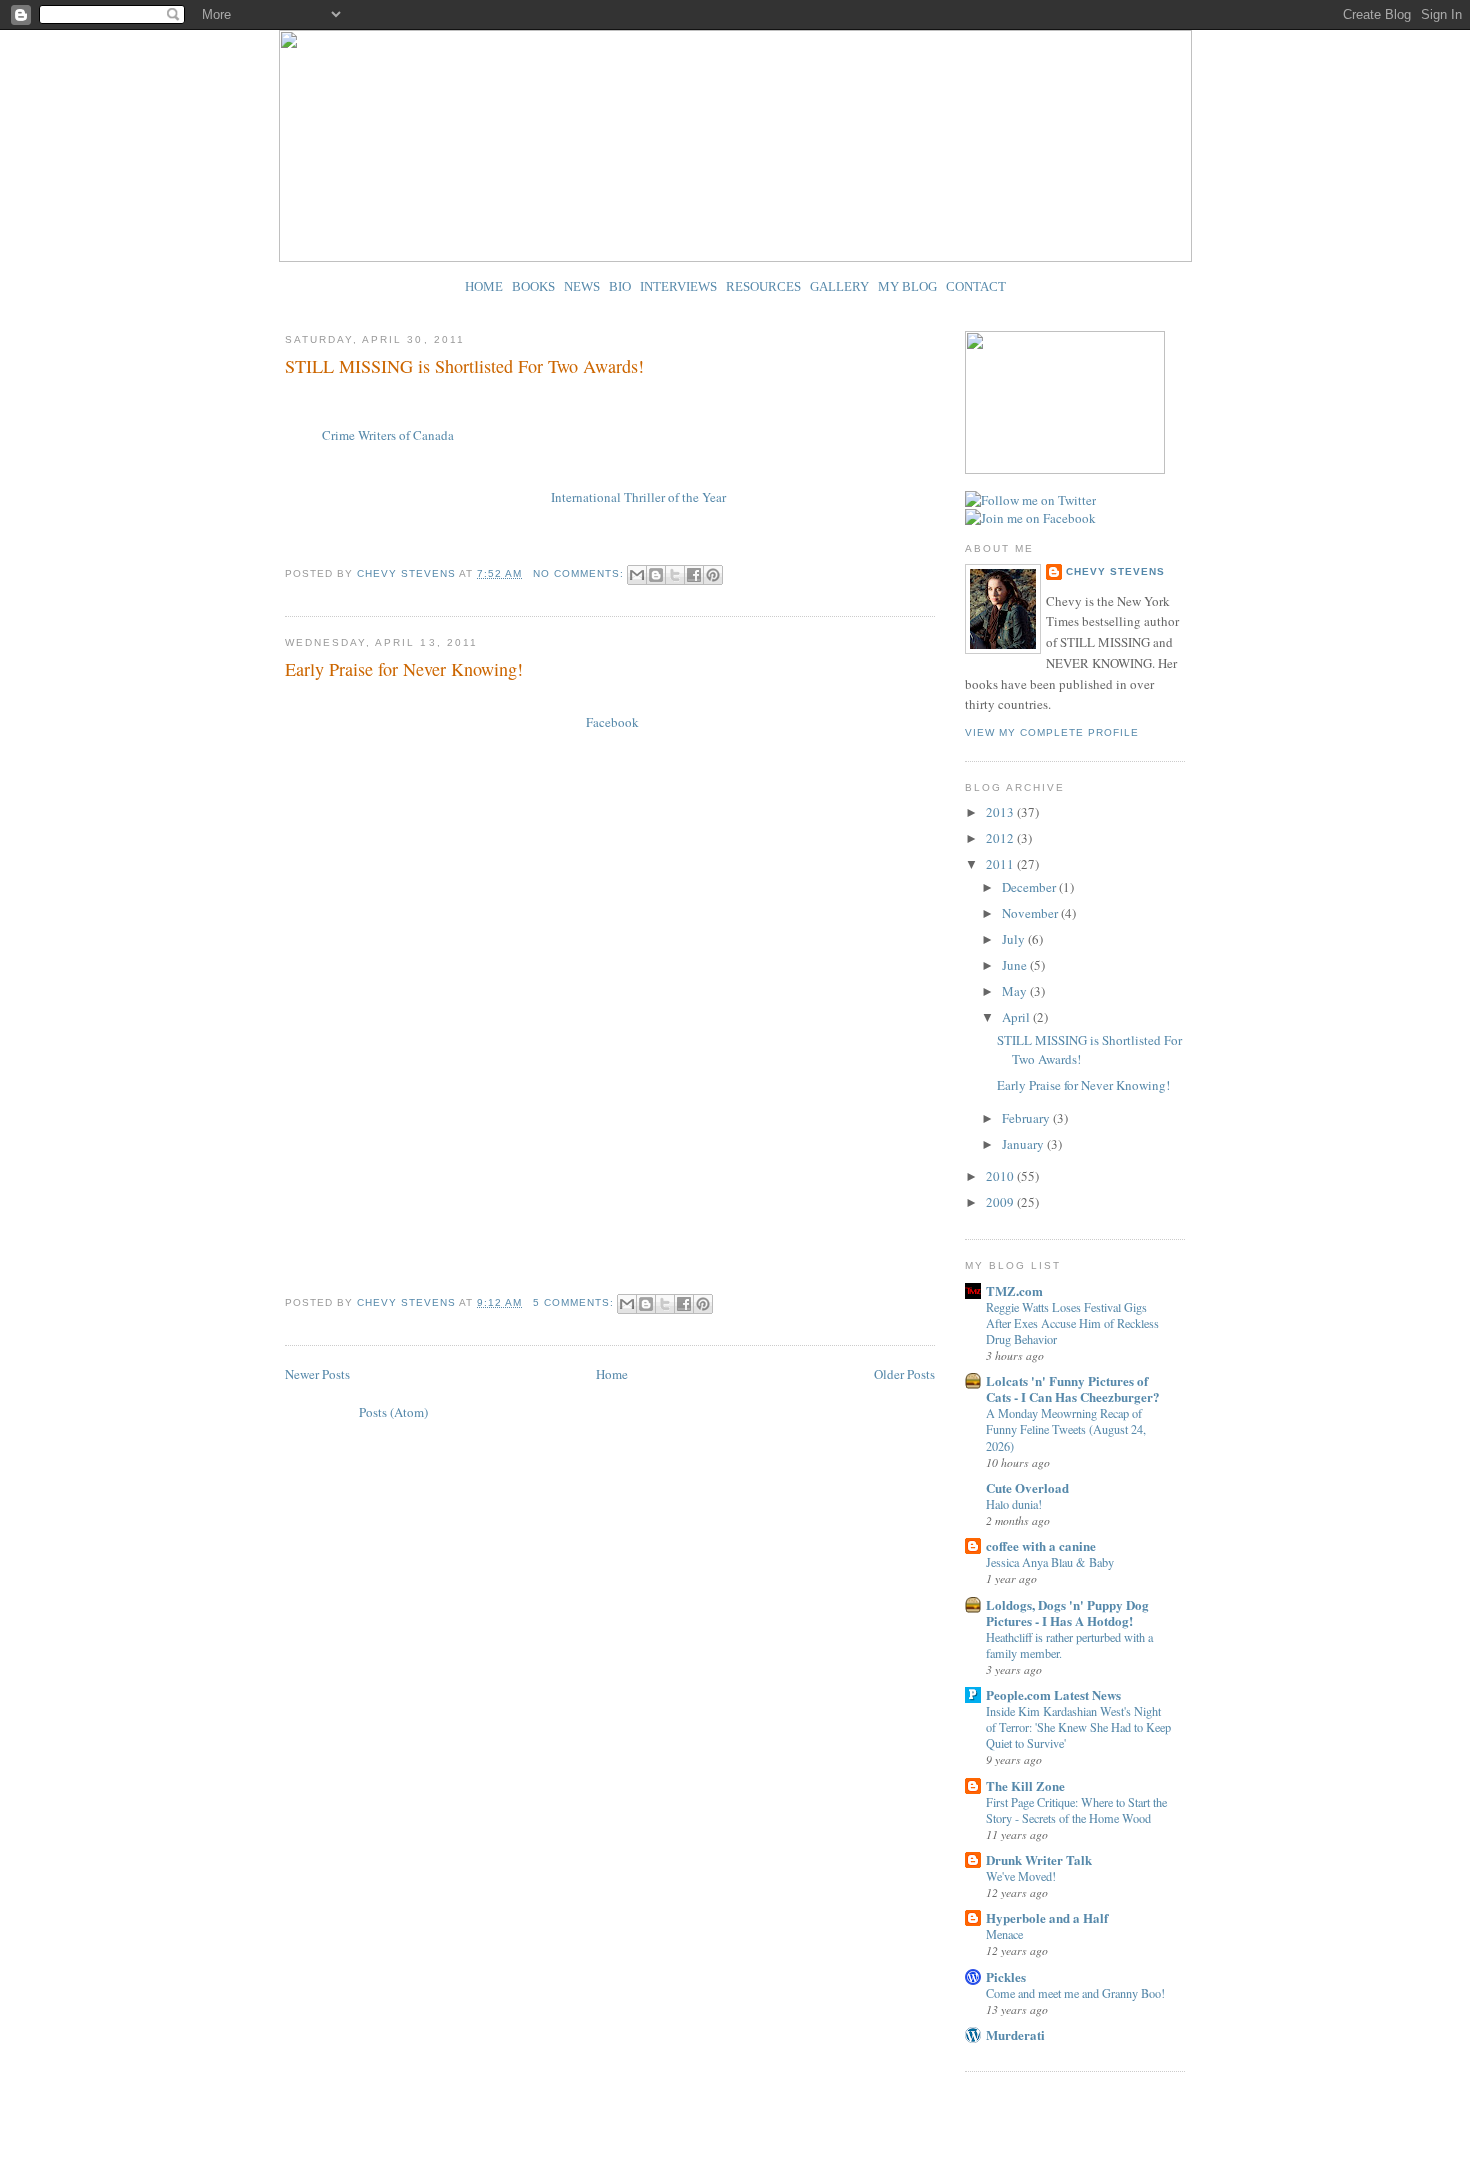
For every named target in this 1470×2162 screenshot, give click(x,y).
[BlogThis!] (656, 575)
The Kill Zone (1025, 1785)
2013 (1001, 812)
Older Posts (904, 1374)
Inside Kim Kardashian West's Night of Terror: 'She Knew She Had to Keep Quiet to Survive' (1078, 1727)
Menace (1004, 1934)
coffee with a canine (1041, 1545)
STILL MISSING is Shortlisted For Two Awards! (464, 366)
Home (612, 1374)
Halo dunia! (1014, 1504)
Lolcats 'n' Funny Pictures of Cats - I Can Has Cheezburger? (1073, 1388)
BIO (620, 286)
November (1031, 913)
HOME (484, 286)
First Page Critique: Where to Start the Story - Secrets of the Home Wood (1076, 1810)
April (1017, 1017)
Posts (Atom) (393, 1412)
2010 (1001, 1176)
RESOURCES (763, 286)
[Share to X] (675, 575)
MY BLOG (907, 286)
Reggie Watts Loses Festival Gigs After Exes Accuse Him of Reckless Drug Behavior (1072, 1323)
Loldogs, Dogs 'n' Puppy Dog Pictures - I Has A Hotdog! (1067, 1612)
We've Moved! (1021, 1876)
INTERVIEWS (678, 286)
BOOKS (533, 286)
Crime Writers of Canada (389, 435)
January (1024, 1144)
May (1016, 991)
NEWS (582, 286)
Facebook (612, 722)
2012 (1001, 838)
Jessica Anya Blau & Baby (1050, 1562)
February (1027, 1118)
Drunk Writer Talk (1039, 1859)
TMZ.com (1014, 1290)
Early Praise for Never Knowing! (404, 669)
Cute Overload (1027, 1487)
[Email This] (637, 575)
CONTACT (976, 286)
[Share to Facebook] (694, 575)
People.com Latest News (1053, 1694)
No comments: (580, 573)
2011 (1001, 864)
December (1030, 887)
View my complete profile (1052, 732)
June (1016, 965)
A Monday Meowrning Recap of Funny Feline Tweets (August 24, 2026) (1066, 1429)
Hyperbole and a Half (1047, 1917)
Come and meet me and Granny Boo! (1075, 1993)
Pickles (1006, 1976)
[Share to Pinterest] (713, 575)
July (1015, 939)
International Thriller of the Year (640, 497)
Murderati (1015, 2034)
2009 (1001, 1202)
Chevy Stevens (1115, 571)
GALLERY (839, 286)
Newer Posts (317, 1374)
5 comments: (575, 1302)
